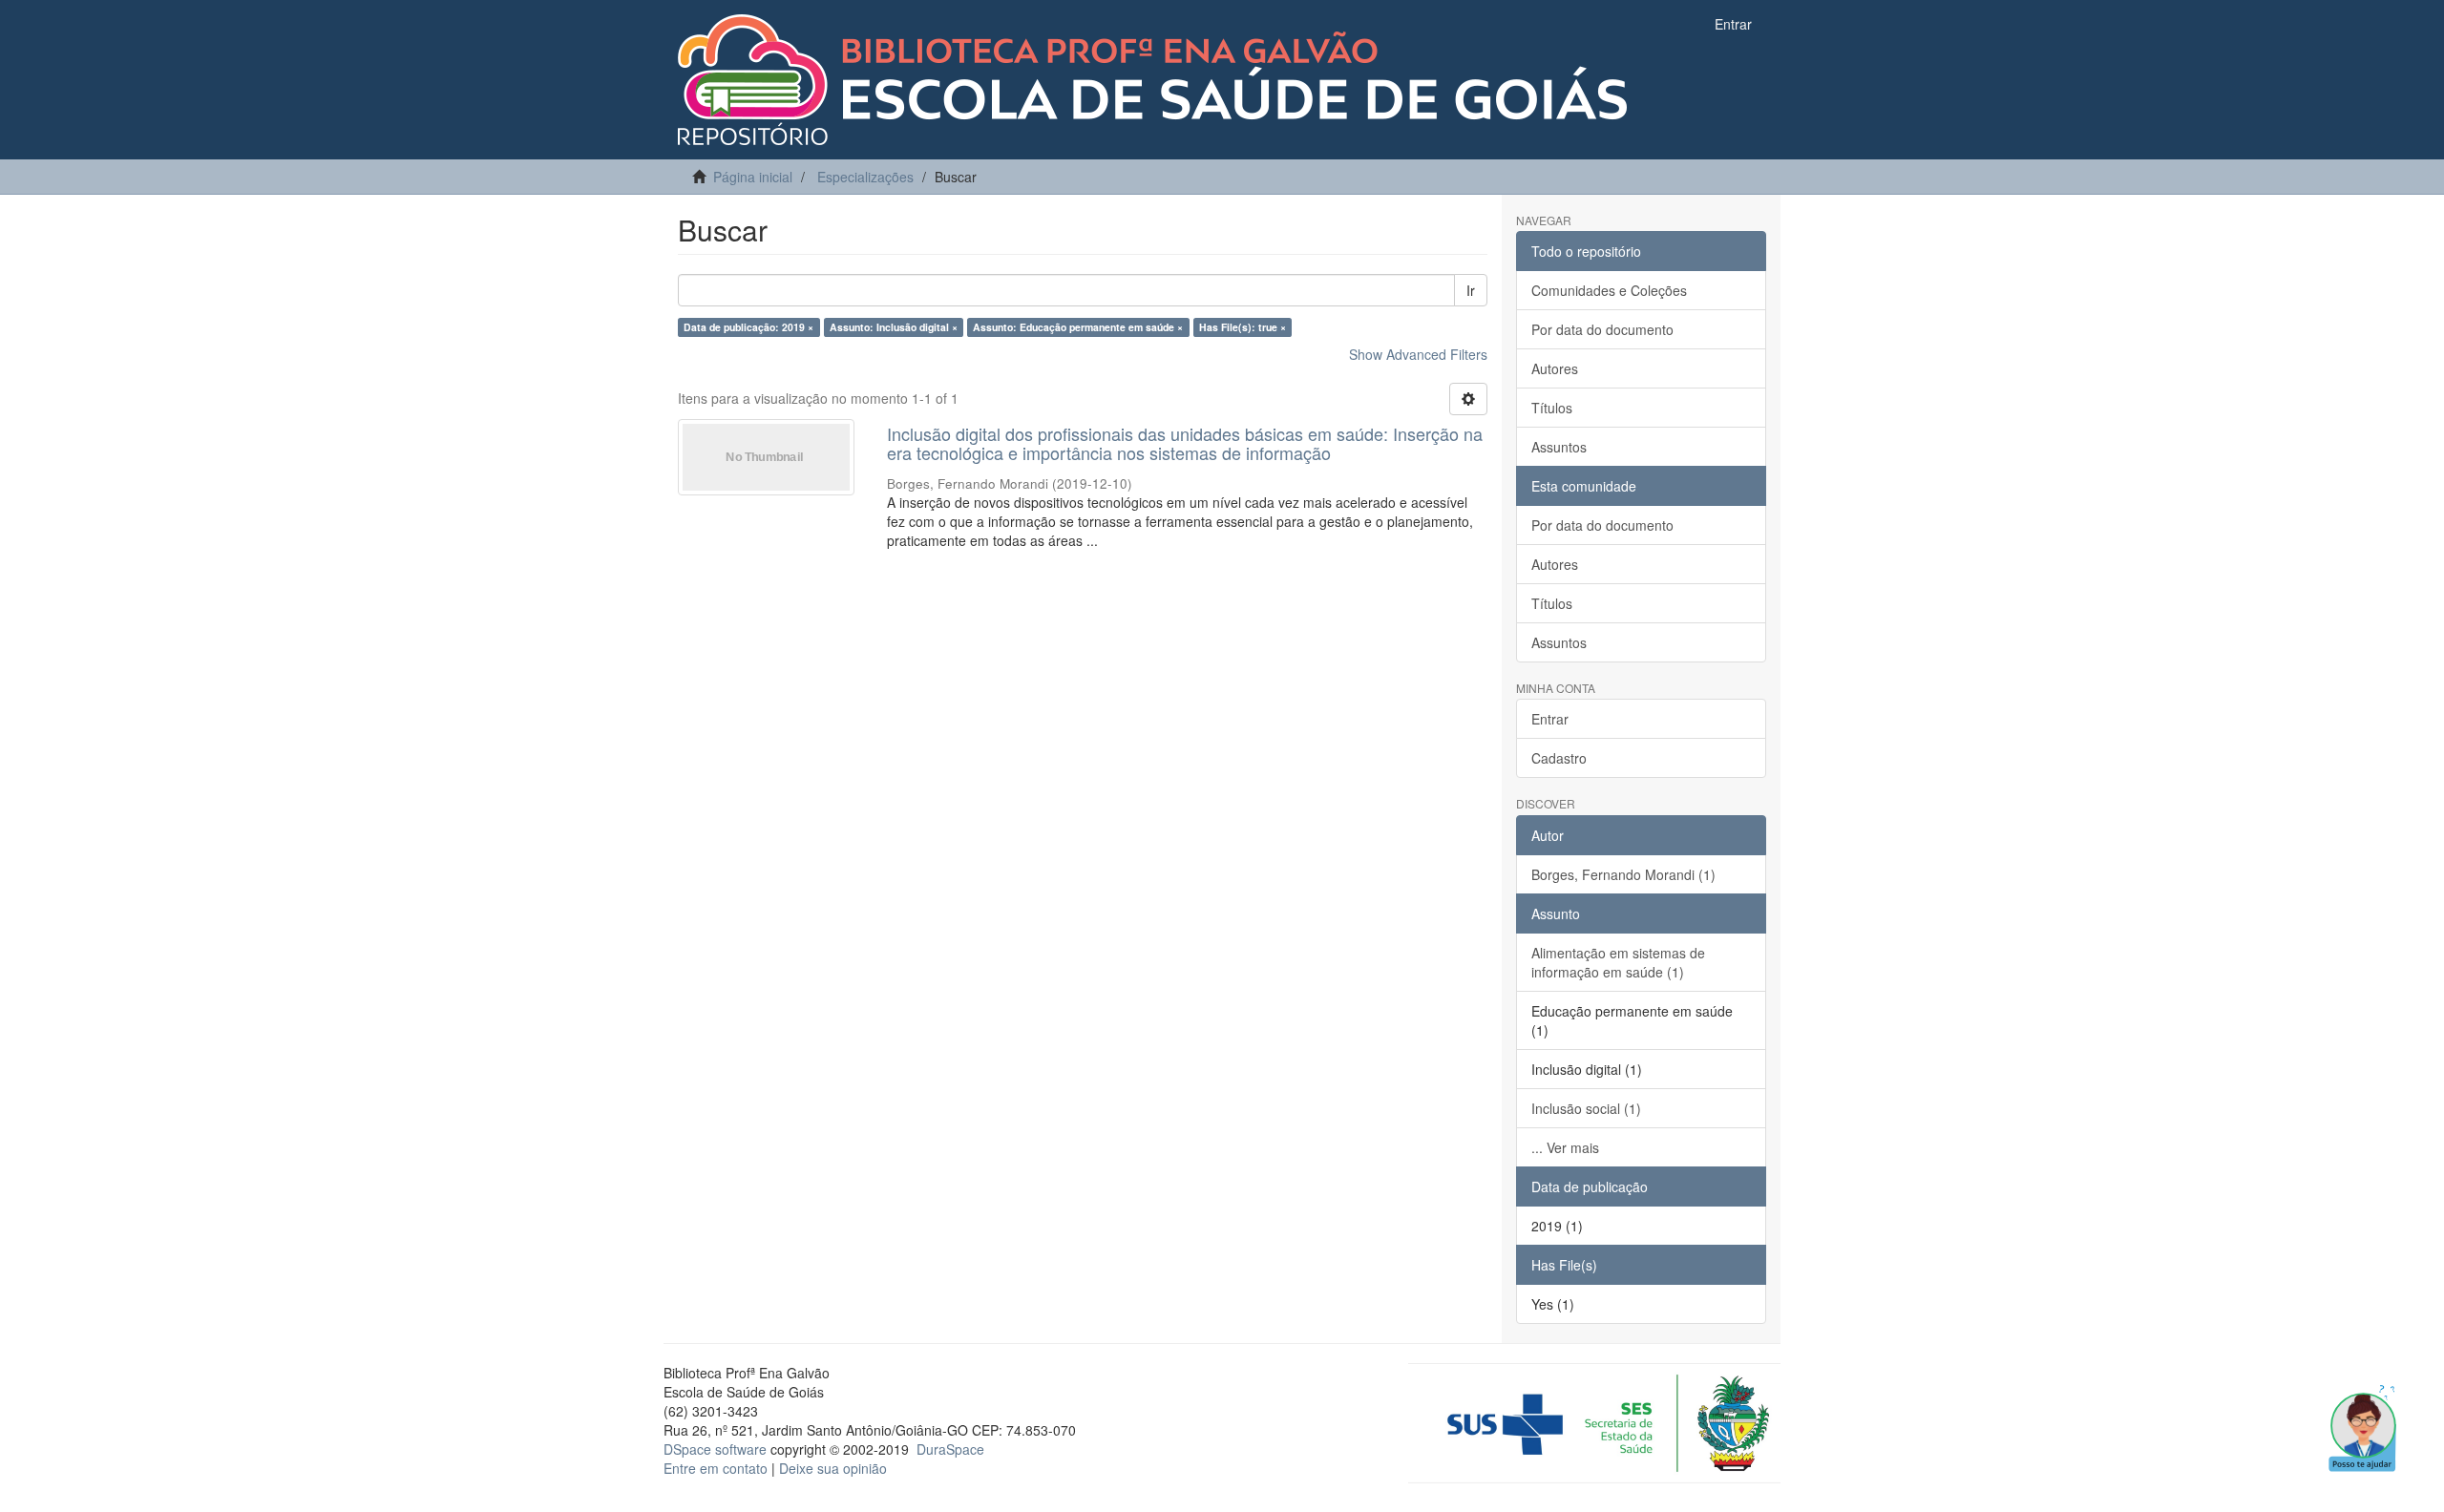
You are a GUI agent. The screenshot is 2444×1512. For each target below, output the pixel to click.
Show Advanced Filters (1418, 354)
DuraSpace (950, 1449)
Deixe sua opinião (833, 1468)
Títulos (1552, 408)
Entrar (1550, 719)
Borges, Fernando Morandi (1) (1623, 874)
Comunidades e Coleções (1609, 290)
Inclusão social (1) (1586, 1108)
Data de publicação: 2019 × (748, 327)
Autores (1555, 368)
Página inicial (753, 177)
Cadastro (1559, 758)
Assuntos (1559, 447)
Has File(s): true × (1243, 327)
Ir (1471, 290)
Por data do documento (1602, 329)
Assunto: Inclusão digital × (894, 327)
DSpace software (715, 1449)
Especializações (865, 177)
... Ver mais (1565, 1147)
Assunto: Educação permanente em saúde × (1078, 327)
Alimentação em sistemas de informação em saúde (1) (1618, 962)
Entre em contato (716, 1468)
